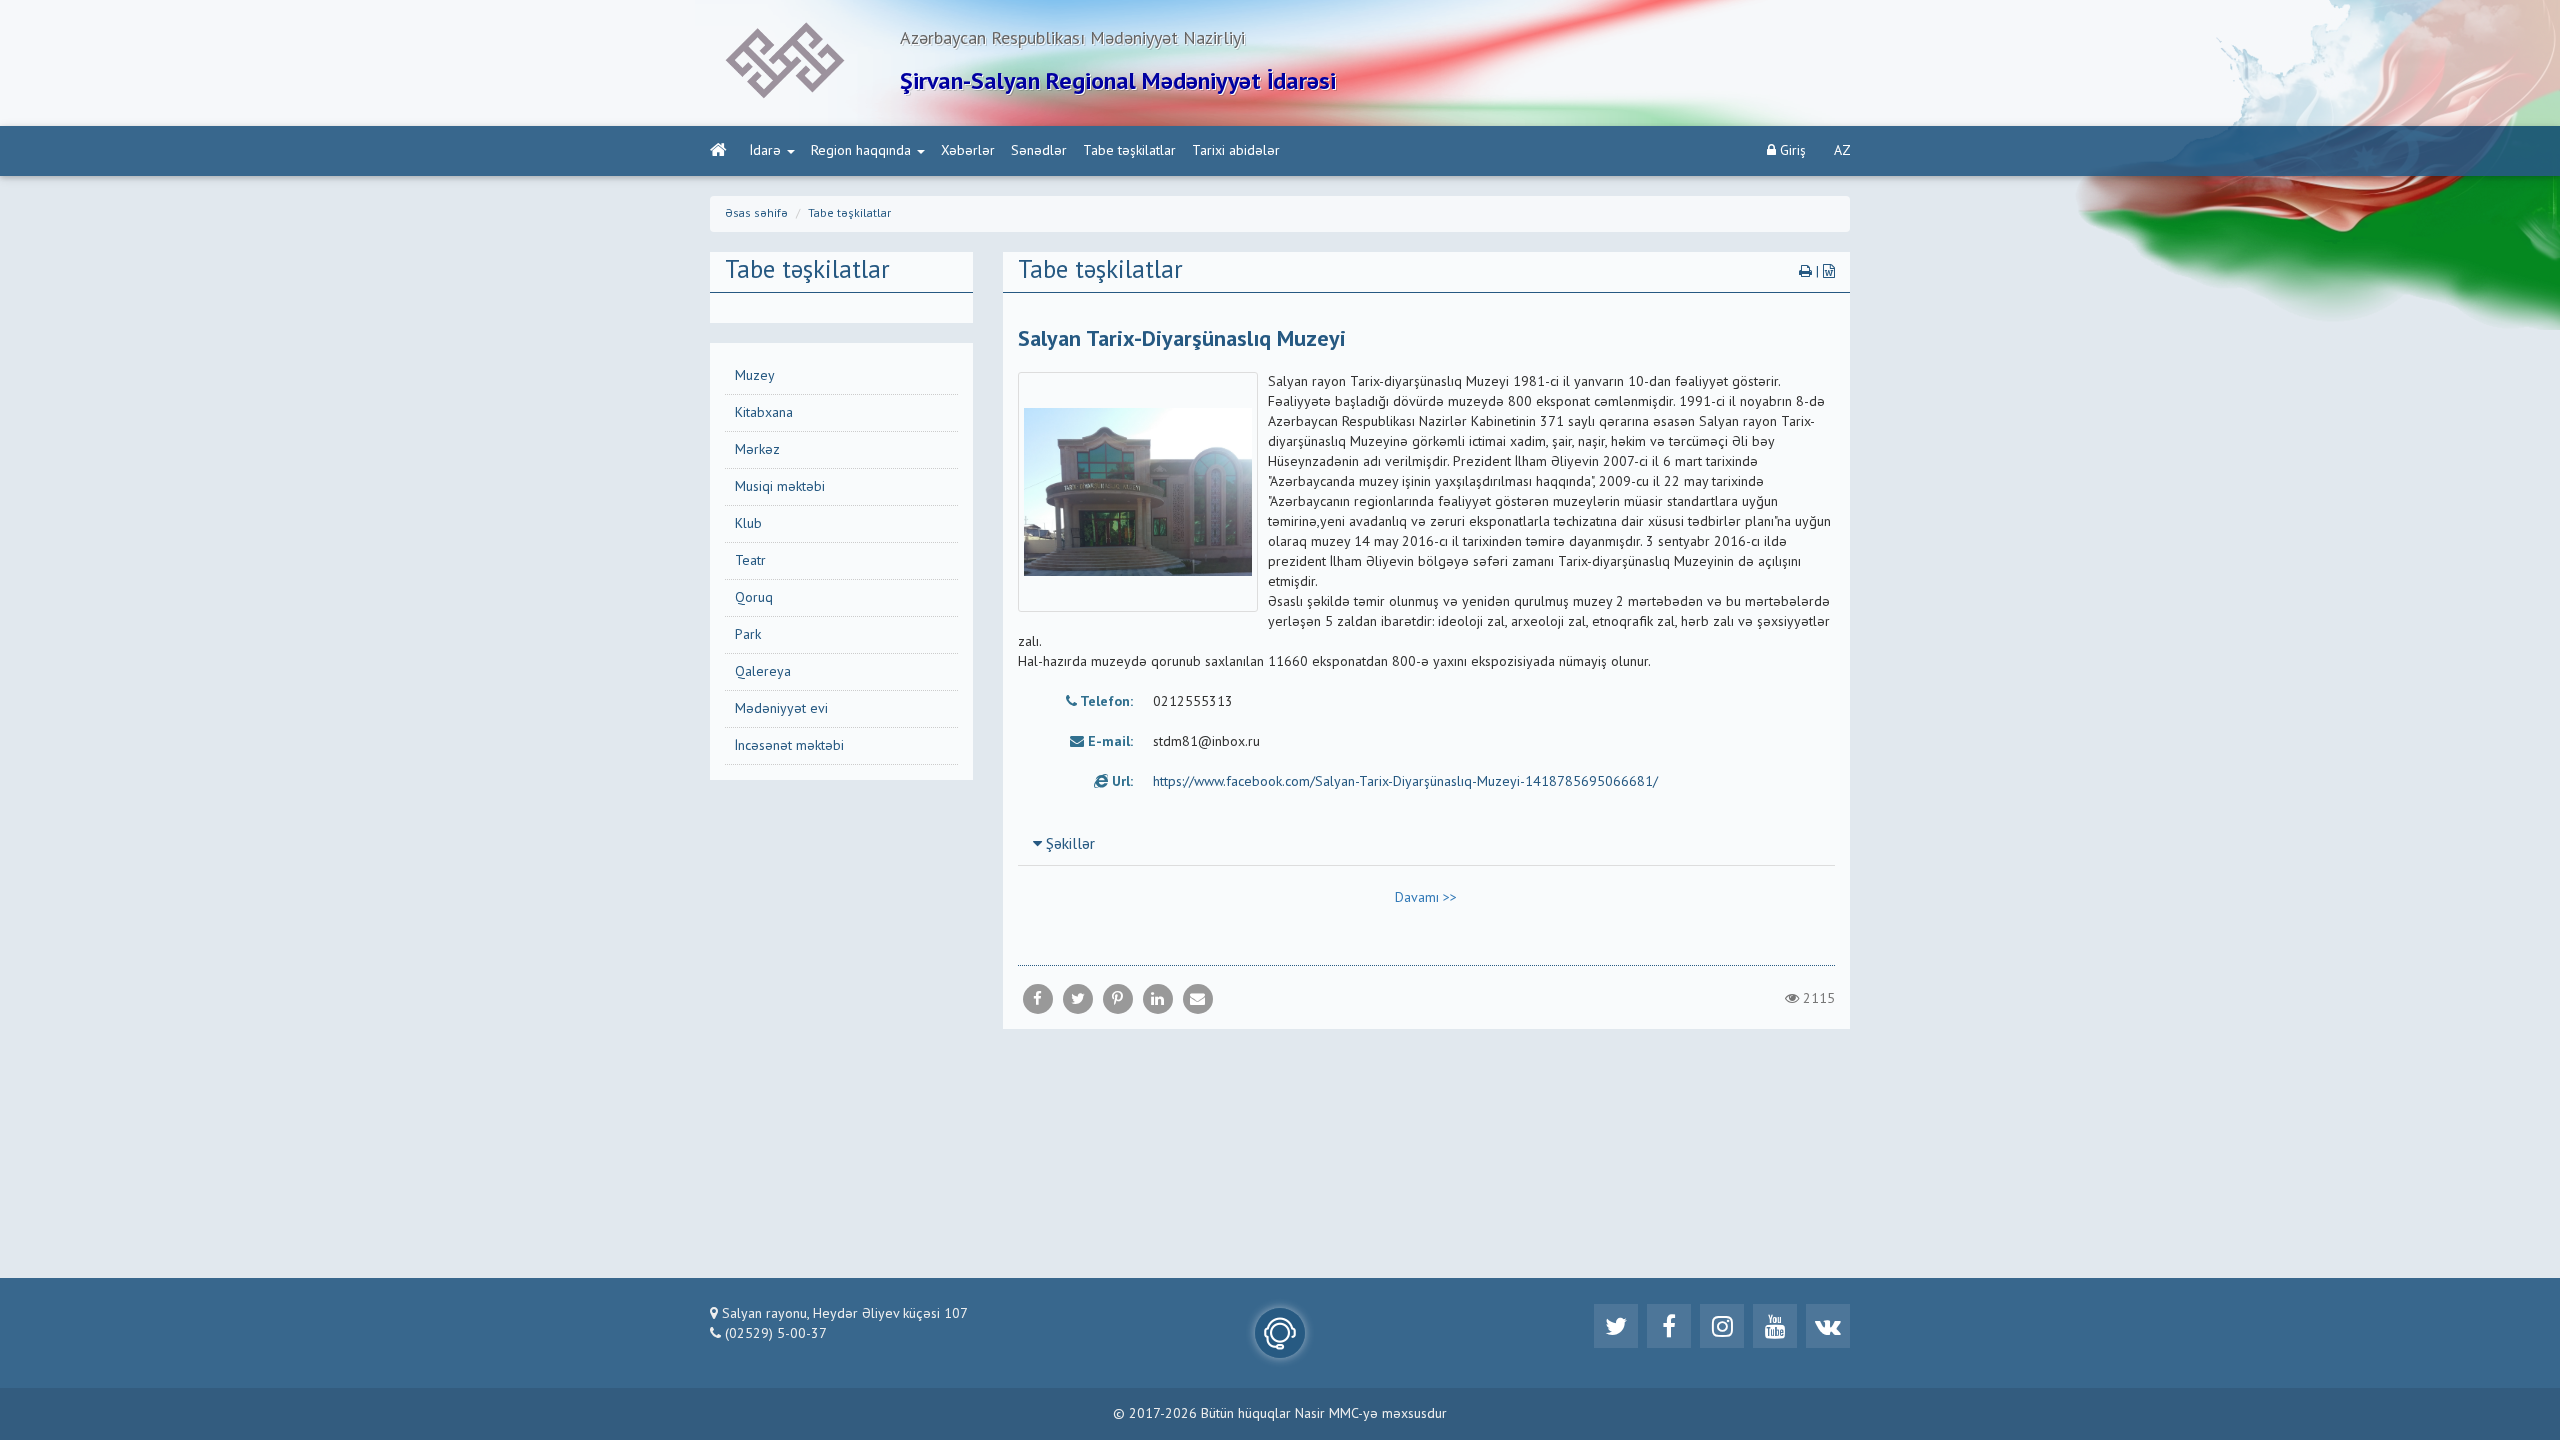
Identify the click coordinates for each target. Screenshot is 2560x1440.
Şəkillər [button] (1068, 845)
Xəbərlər (968, 151)
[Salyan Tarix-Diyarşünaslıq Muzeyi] (1198, 999)
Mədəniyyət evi (781, 709)
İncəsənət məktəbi (789, 746)
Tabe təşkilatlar (1129, 151)
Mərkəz (757, 450)
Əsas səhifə (756, 214)
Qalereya (763, 672)
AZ (1842, 151)
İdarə (765, 151)
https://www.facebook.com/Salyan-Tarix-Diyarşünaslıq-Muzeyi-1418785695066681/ (1405, 782)
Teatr (750, 561)
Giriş (1791, 151)
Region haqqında (861, 151)
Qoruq (754, 598)
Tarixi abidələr (1236, 151)
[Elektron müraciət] (1280, 1333)
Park (748, 635)
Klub (748, 524)
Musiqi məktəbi (780, 487)
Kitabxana (764, 413)
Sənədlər (1039, 151)
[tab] (1427, 844)
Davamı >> (1426, 898)
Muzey (755, 376)
